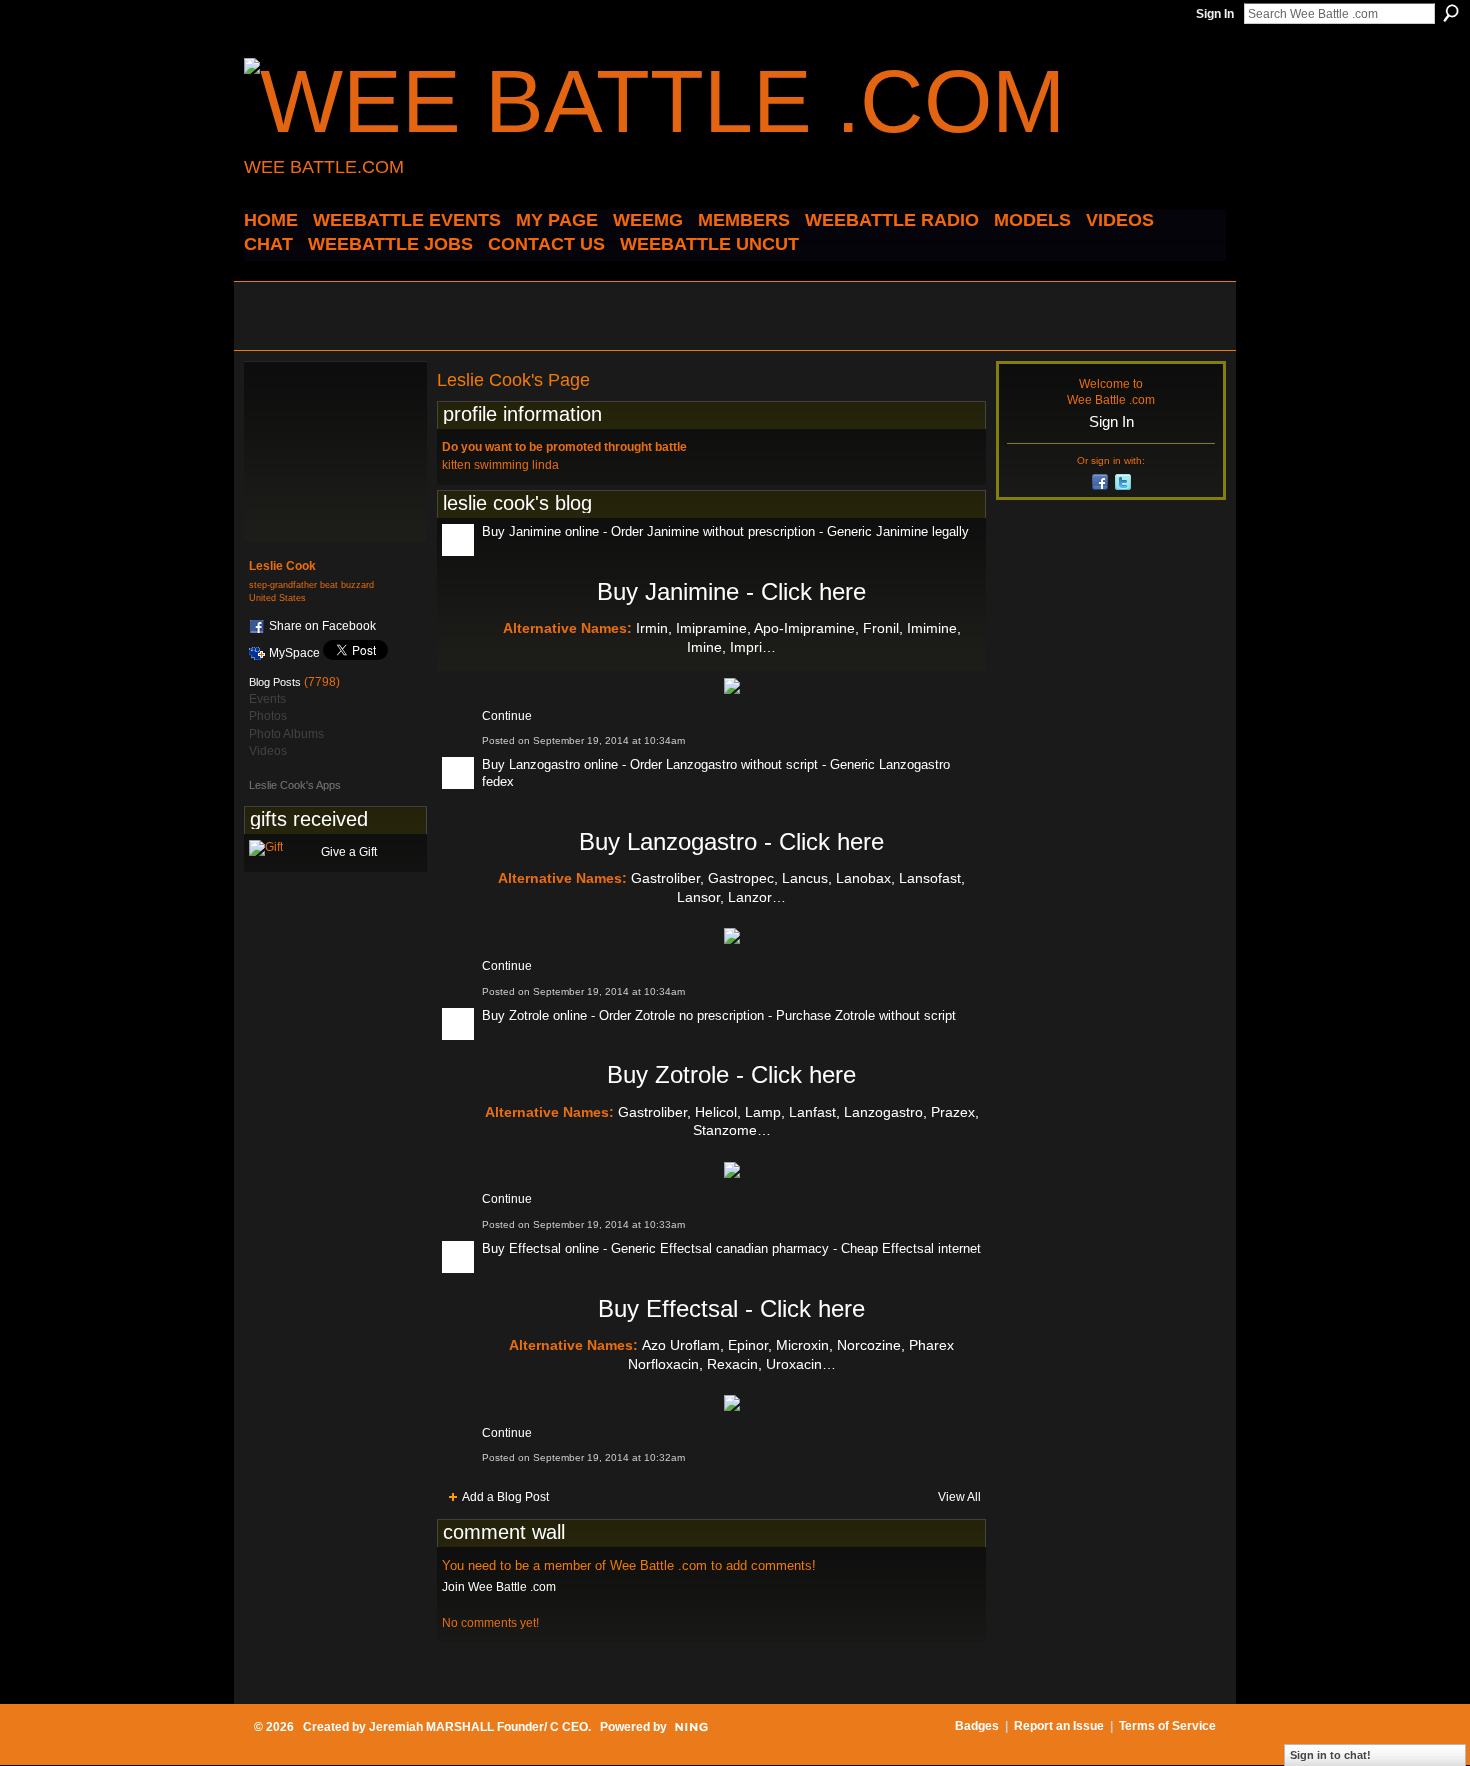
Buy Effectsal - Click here (731, 1308)
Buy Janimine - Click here (731, 591)
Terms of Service (1167, 1726)
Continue (507, 716)
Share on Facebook (322, 626)
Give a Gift (349, 852)
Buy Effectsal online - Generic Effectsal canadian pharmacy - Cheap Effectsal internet (731, 1248)
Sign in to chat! (1330, 1755)
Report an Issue (1059, 1726)
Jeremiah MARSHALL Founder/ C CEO (478, 1727)
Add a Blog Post (505, 1497)
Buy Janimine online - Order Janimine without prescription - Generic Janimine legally (725, 531)
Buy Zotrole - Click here (731, 1074)
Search (1451, 13)
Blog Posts (275, 682)
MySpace (294, 653)
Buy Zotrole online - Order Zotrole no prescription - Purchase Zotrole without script (719, 1015)
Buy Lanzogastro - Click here (731, 841)
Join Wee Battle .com (499, 1587)
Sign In (1215, 14)
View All (959, 1497)
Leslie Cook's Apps (295, 785)
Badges (977, 1726)
